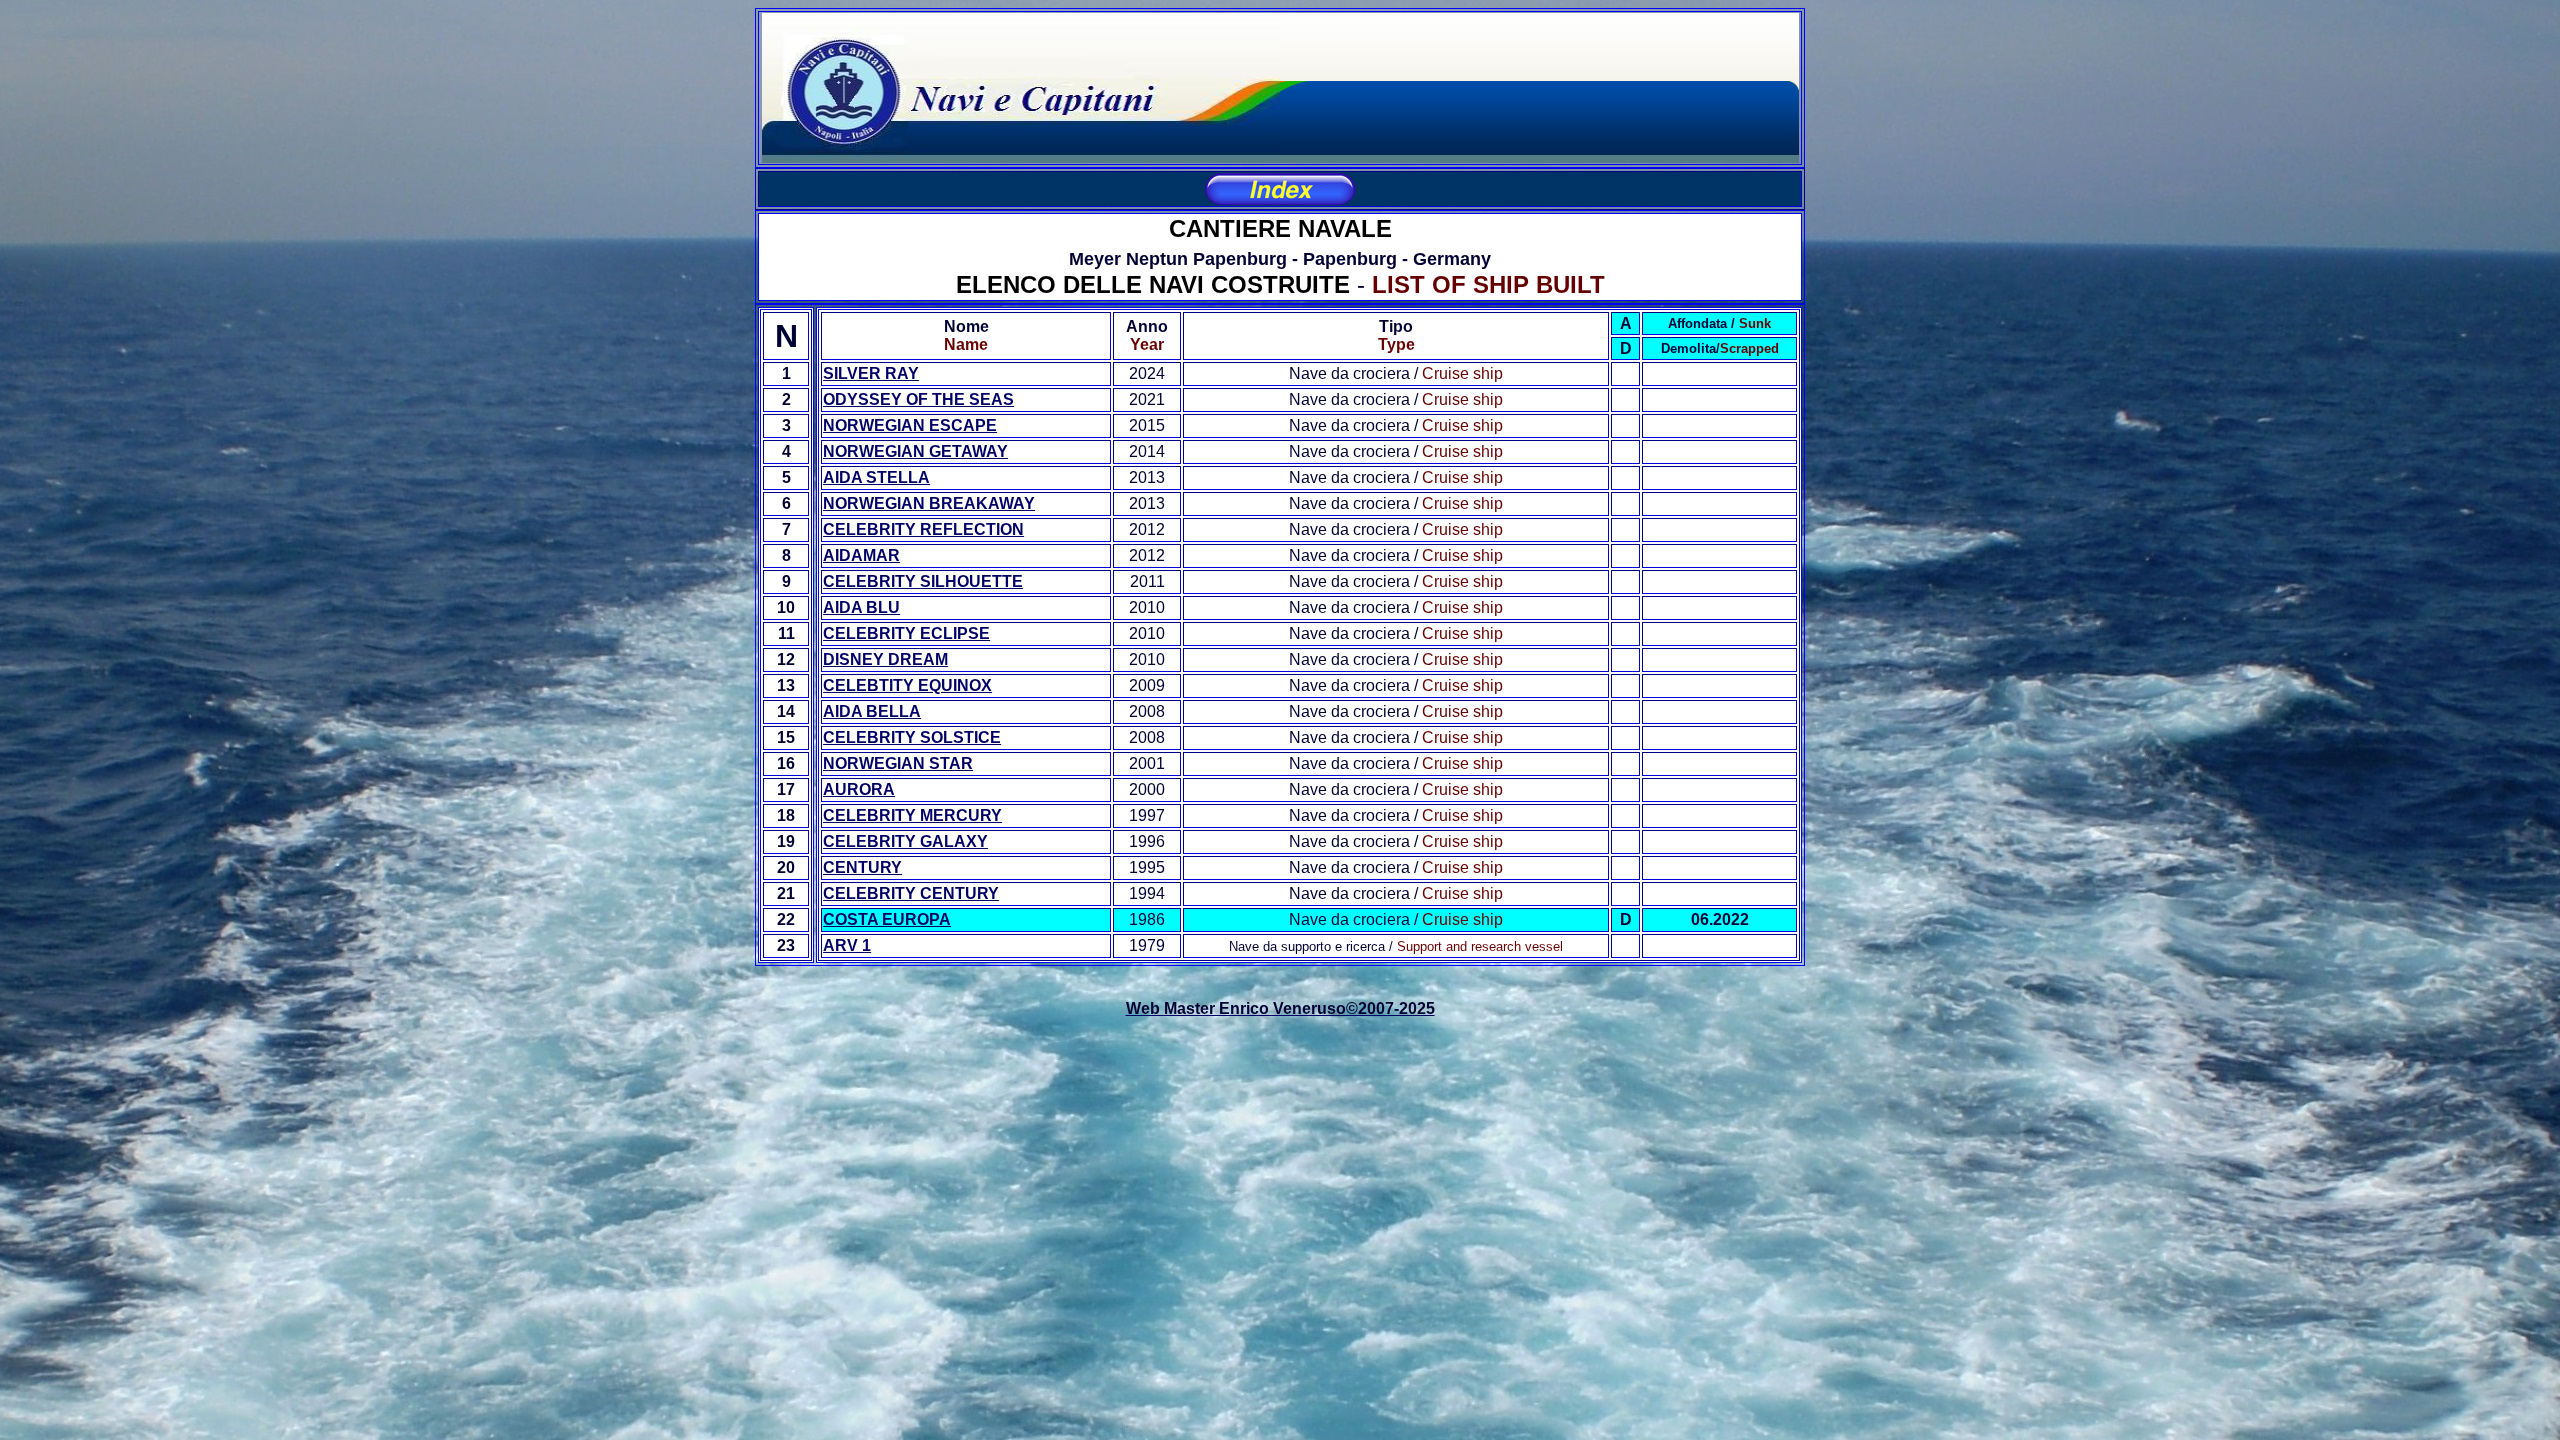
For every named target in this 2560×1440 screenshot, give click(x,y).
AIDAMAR (861, 555)
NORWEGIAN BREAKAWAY (929, 503)
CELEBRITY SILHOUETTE (923, 581)
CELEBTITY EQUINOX (907, 685)
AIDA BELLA (872, 711)
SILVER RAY (871, 373)
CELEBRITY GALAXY (905, 841)
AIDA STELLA (876, 477)
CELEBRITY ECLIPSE (906, 633)
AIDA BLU (861, 607)
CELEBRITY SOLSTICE (912, 737)
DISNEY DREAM (885, 659)
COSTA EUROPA (887, 919)
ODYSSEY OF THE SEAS (918, 399)
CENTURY (862, 867)
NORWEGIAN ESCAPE (910, 425)
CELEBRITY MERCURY (912, 815)
